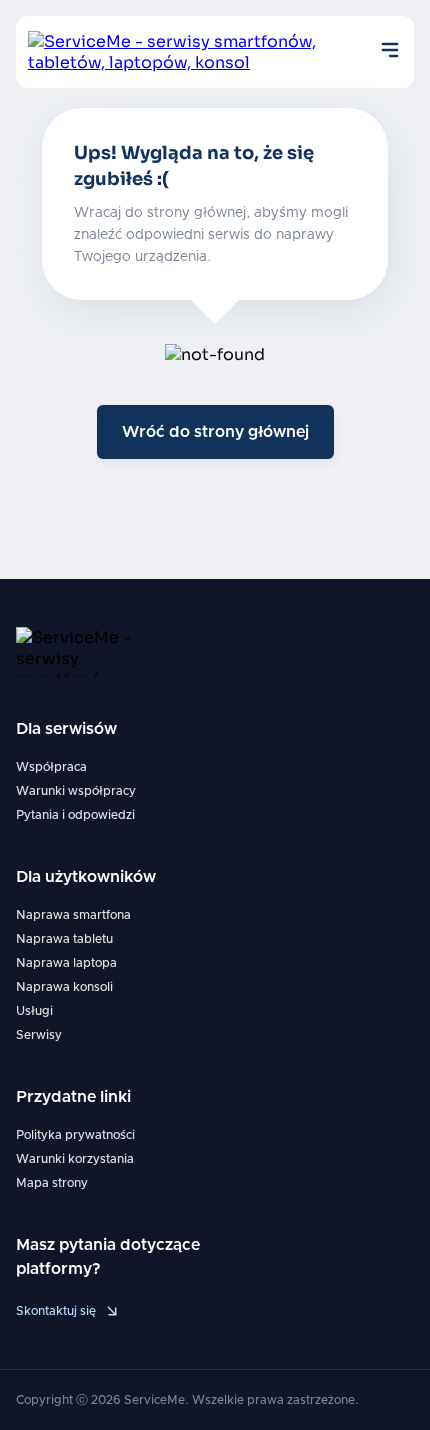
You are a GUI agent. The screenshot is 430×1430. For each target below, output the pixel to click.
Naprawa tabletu (64, 939)
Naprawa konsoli (64, 987)
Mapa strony (52, 1183)
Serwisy (39, 1035)
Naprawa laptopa (66, 963)
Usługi (34, 1011)
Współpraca (51, 767)
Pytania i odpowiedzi (75, 815)
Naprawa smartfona (73, 915)
